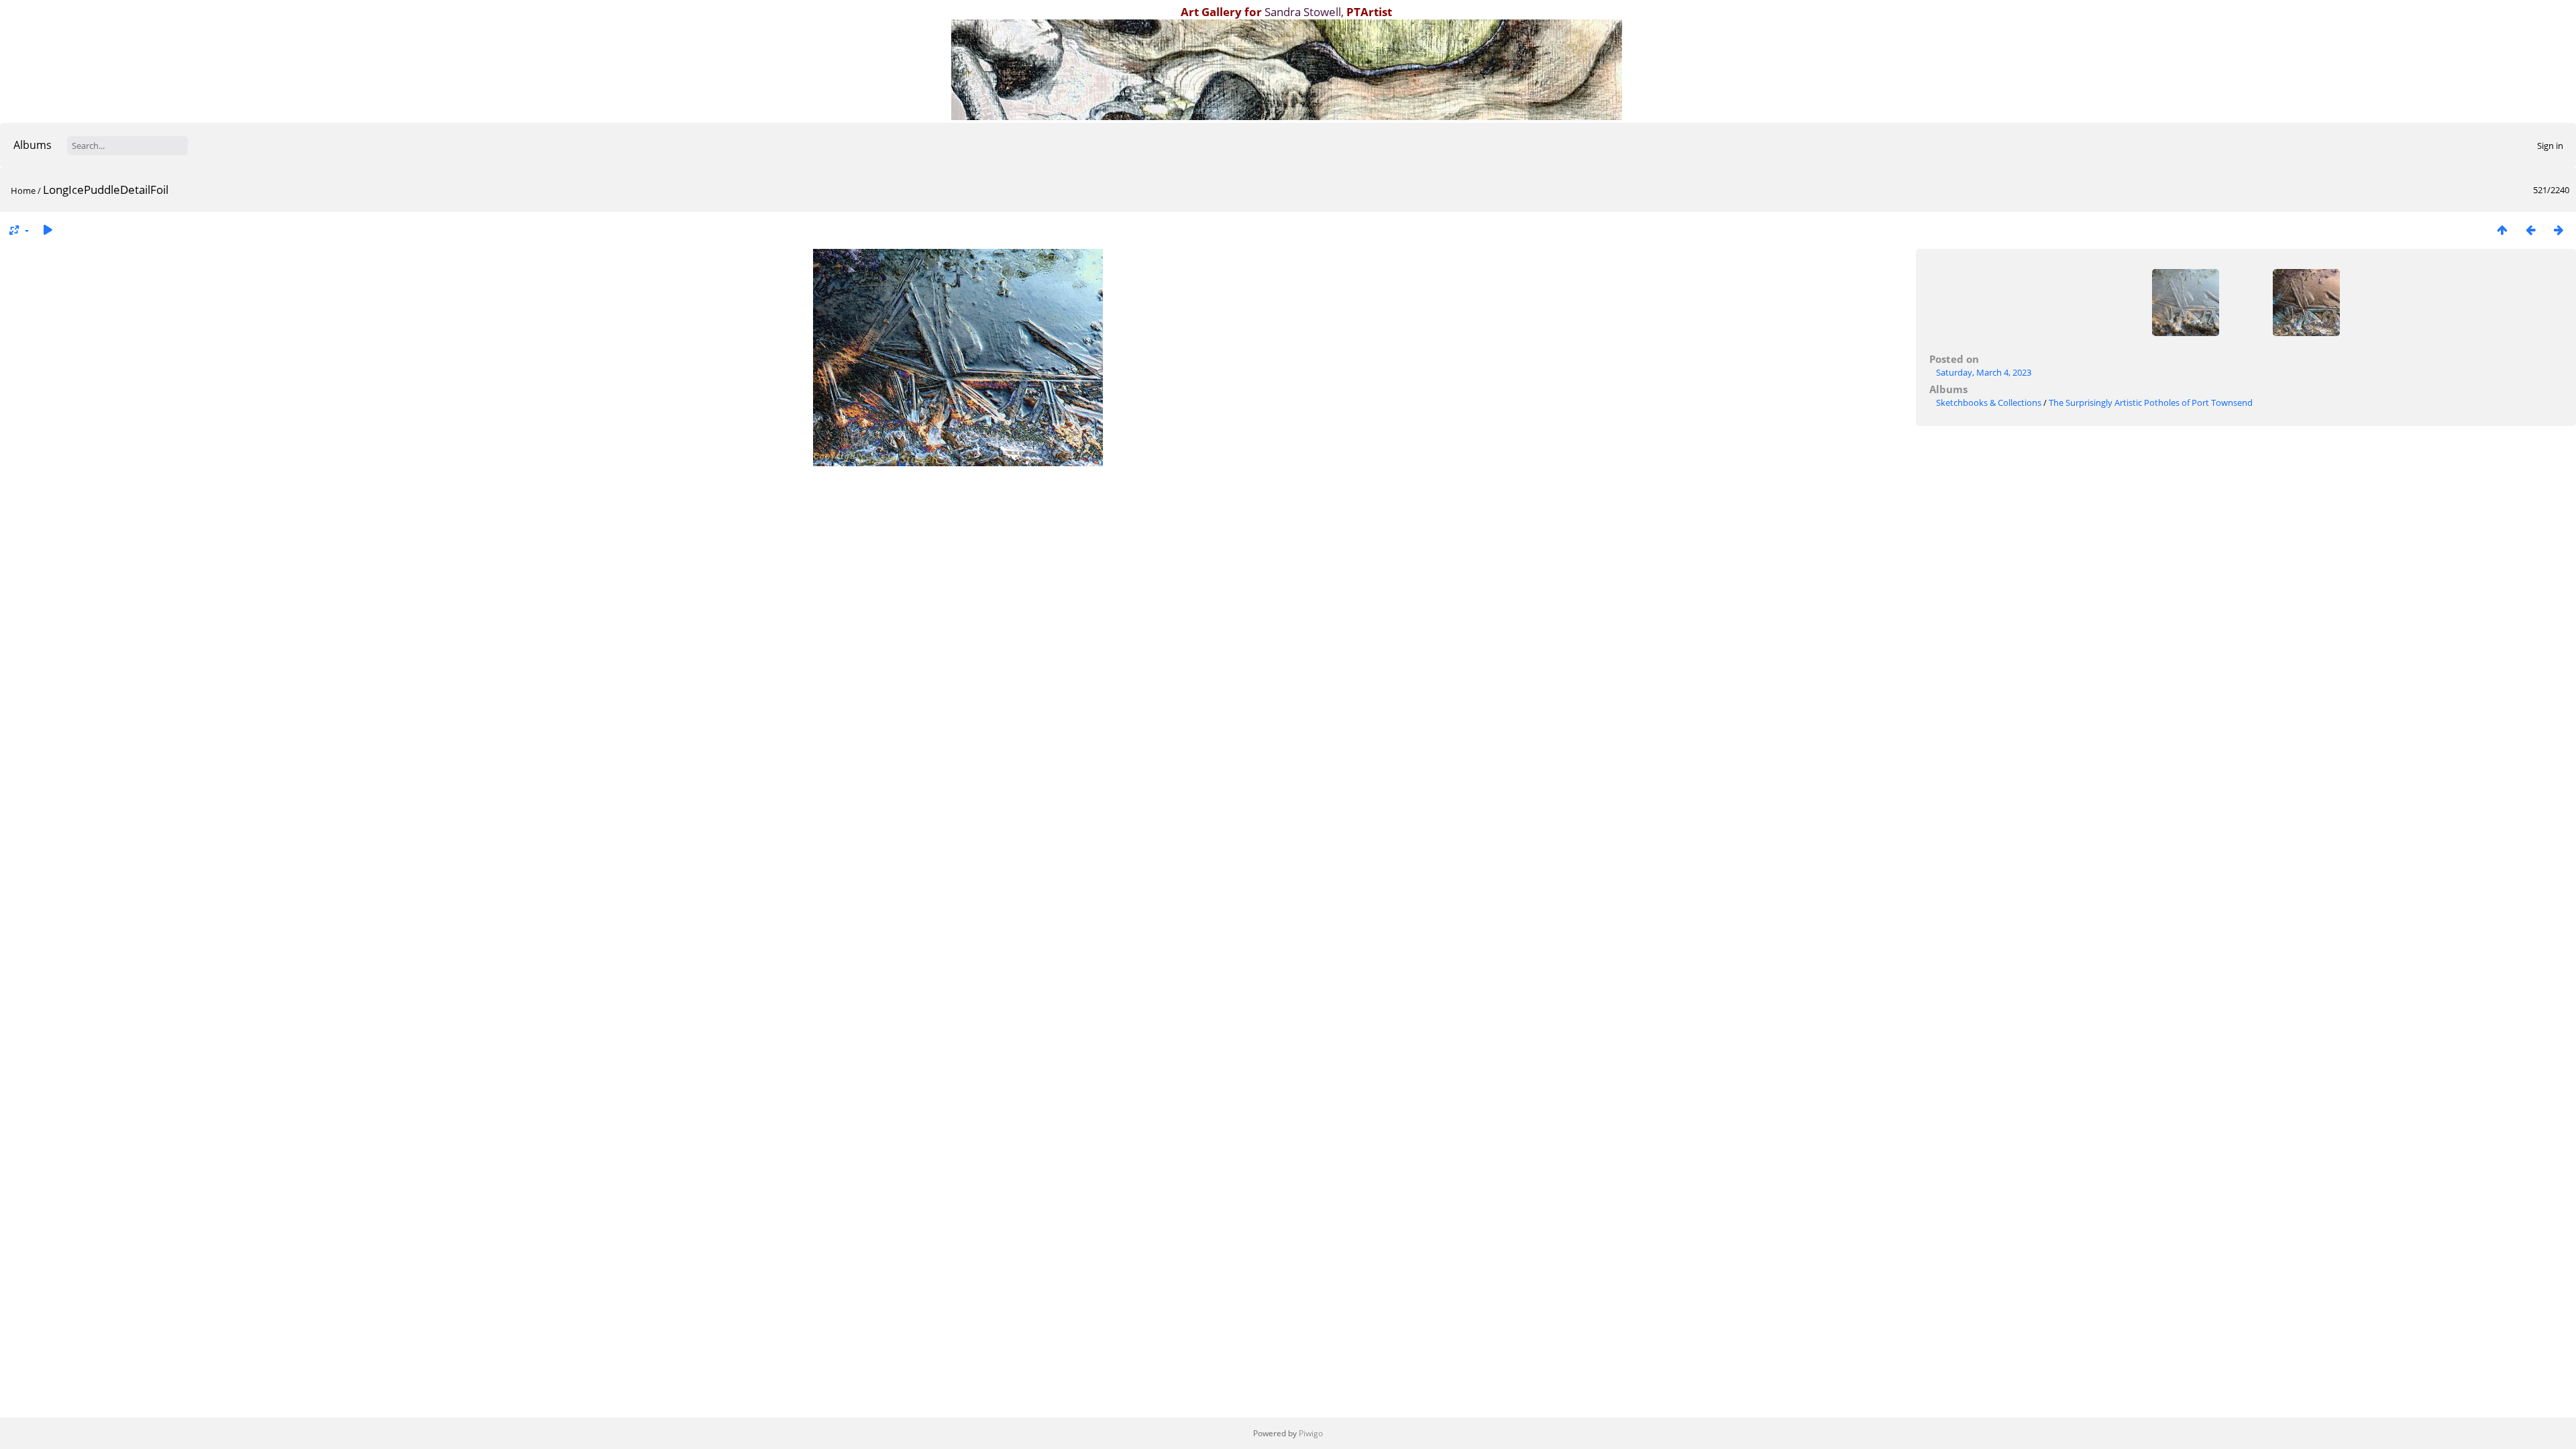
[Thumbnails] (2502, 230)
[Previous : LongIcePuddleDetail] (2530, 230)
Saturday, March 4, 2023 (1984, 372)
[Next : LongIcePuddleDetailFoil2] (2559, 230)
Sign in (2550, 146)
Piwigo (1311, 1433)
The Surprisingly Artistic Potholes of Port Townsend (2151, 402)
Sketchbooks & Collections (1989, 402)
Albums (33, 145)
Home (23, 191)
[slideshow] (48, 230)
